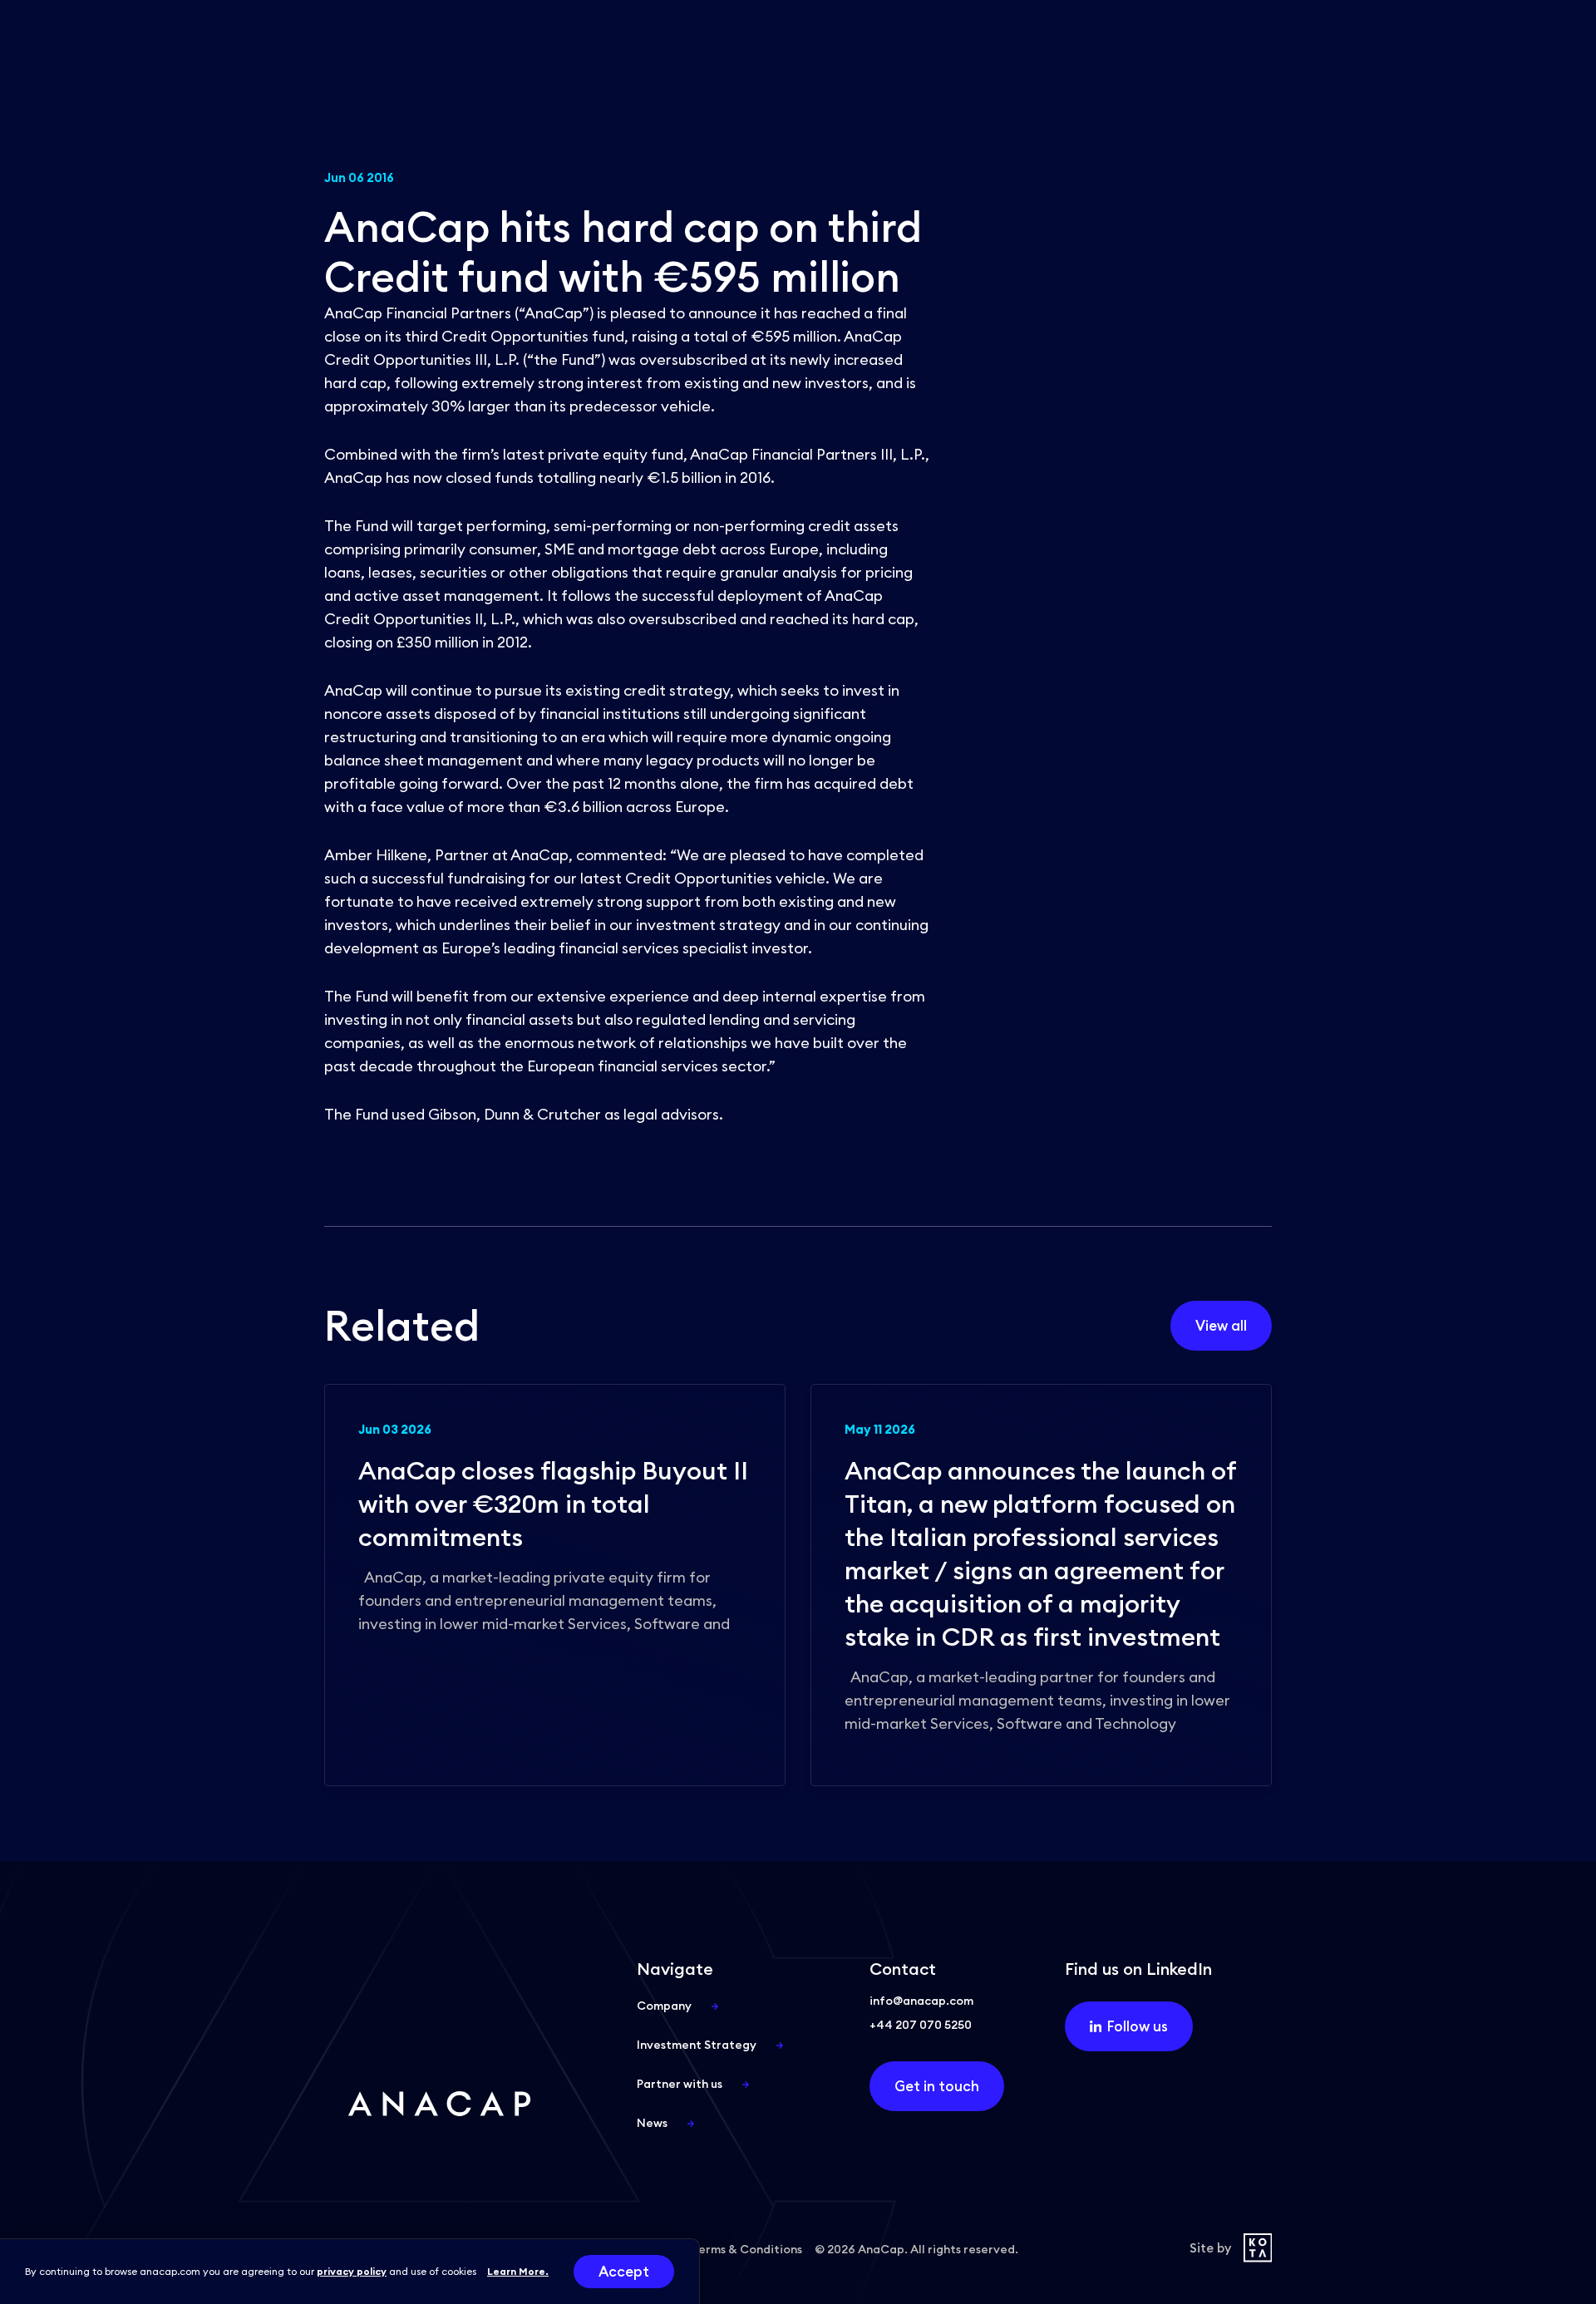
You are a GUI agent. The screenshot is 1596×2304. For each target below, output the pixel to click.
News (652, 2123)
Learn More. (518, 2271)
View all (1221, 1326)
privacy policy (352, 2271)
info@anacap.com (921, 2001)
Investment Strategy (697, 2045)
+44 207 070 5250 (921, 2025)
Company (664, 2006)
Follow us (1138, 2026)
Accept (624, 2272)
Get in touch (937, 2086)
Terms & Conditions (747, 2249)
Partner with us (680, 2084)
